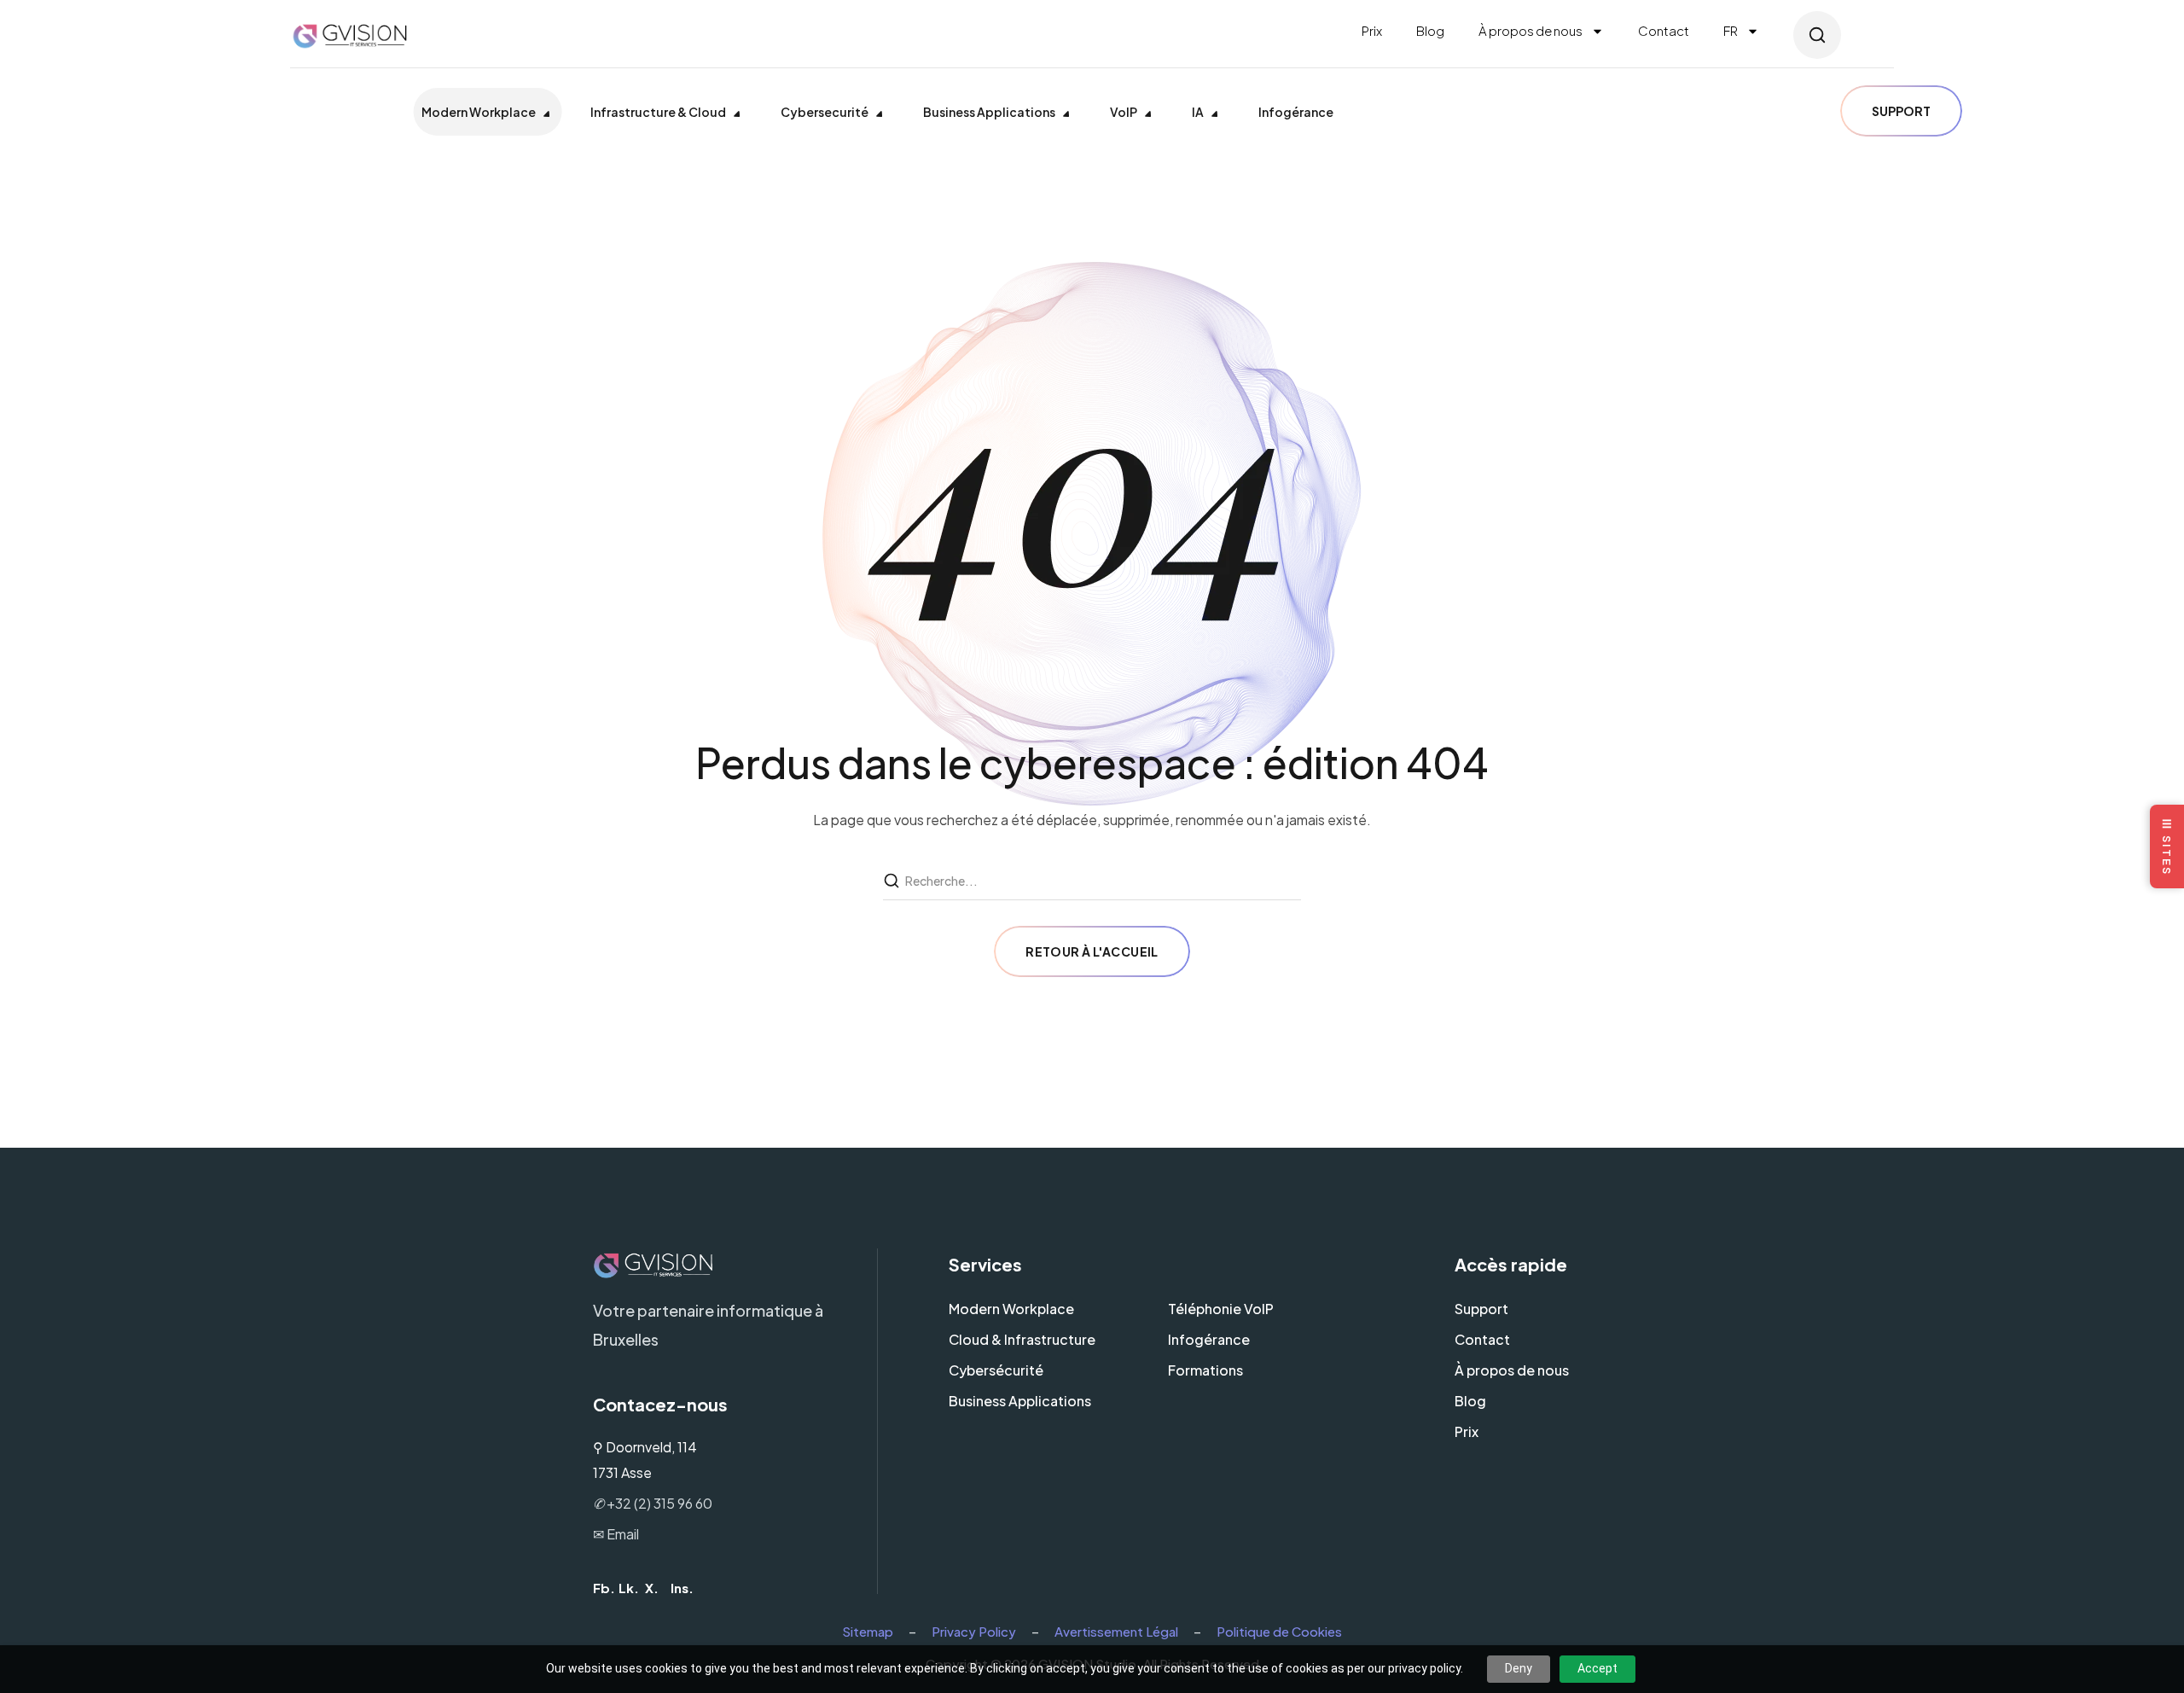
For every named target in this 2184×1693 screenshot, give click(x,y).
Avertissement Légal (1116, 1631)
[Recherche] (893, 881)
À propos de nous (1531, 30)
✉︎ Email (616, 1534)
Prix (1372, 30)
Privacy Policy (974, 1631)
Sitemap (868, 1631)
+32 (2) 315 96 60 (653, 1503)
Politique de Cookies (1279, 1631)
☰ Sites (2167, 846)
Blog (1430, 30)
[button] (1817, 35)
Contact (1664, 30)
